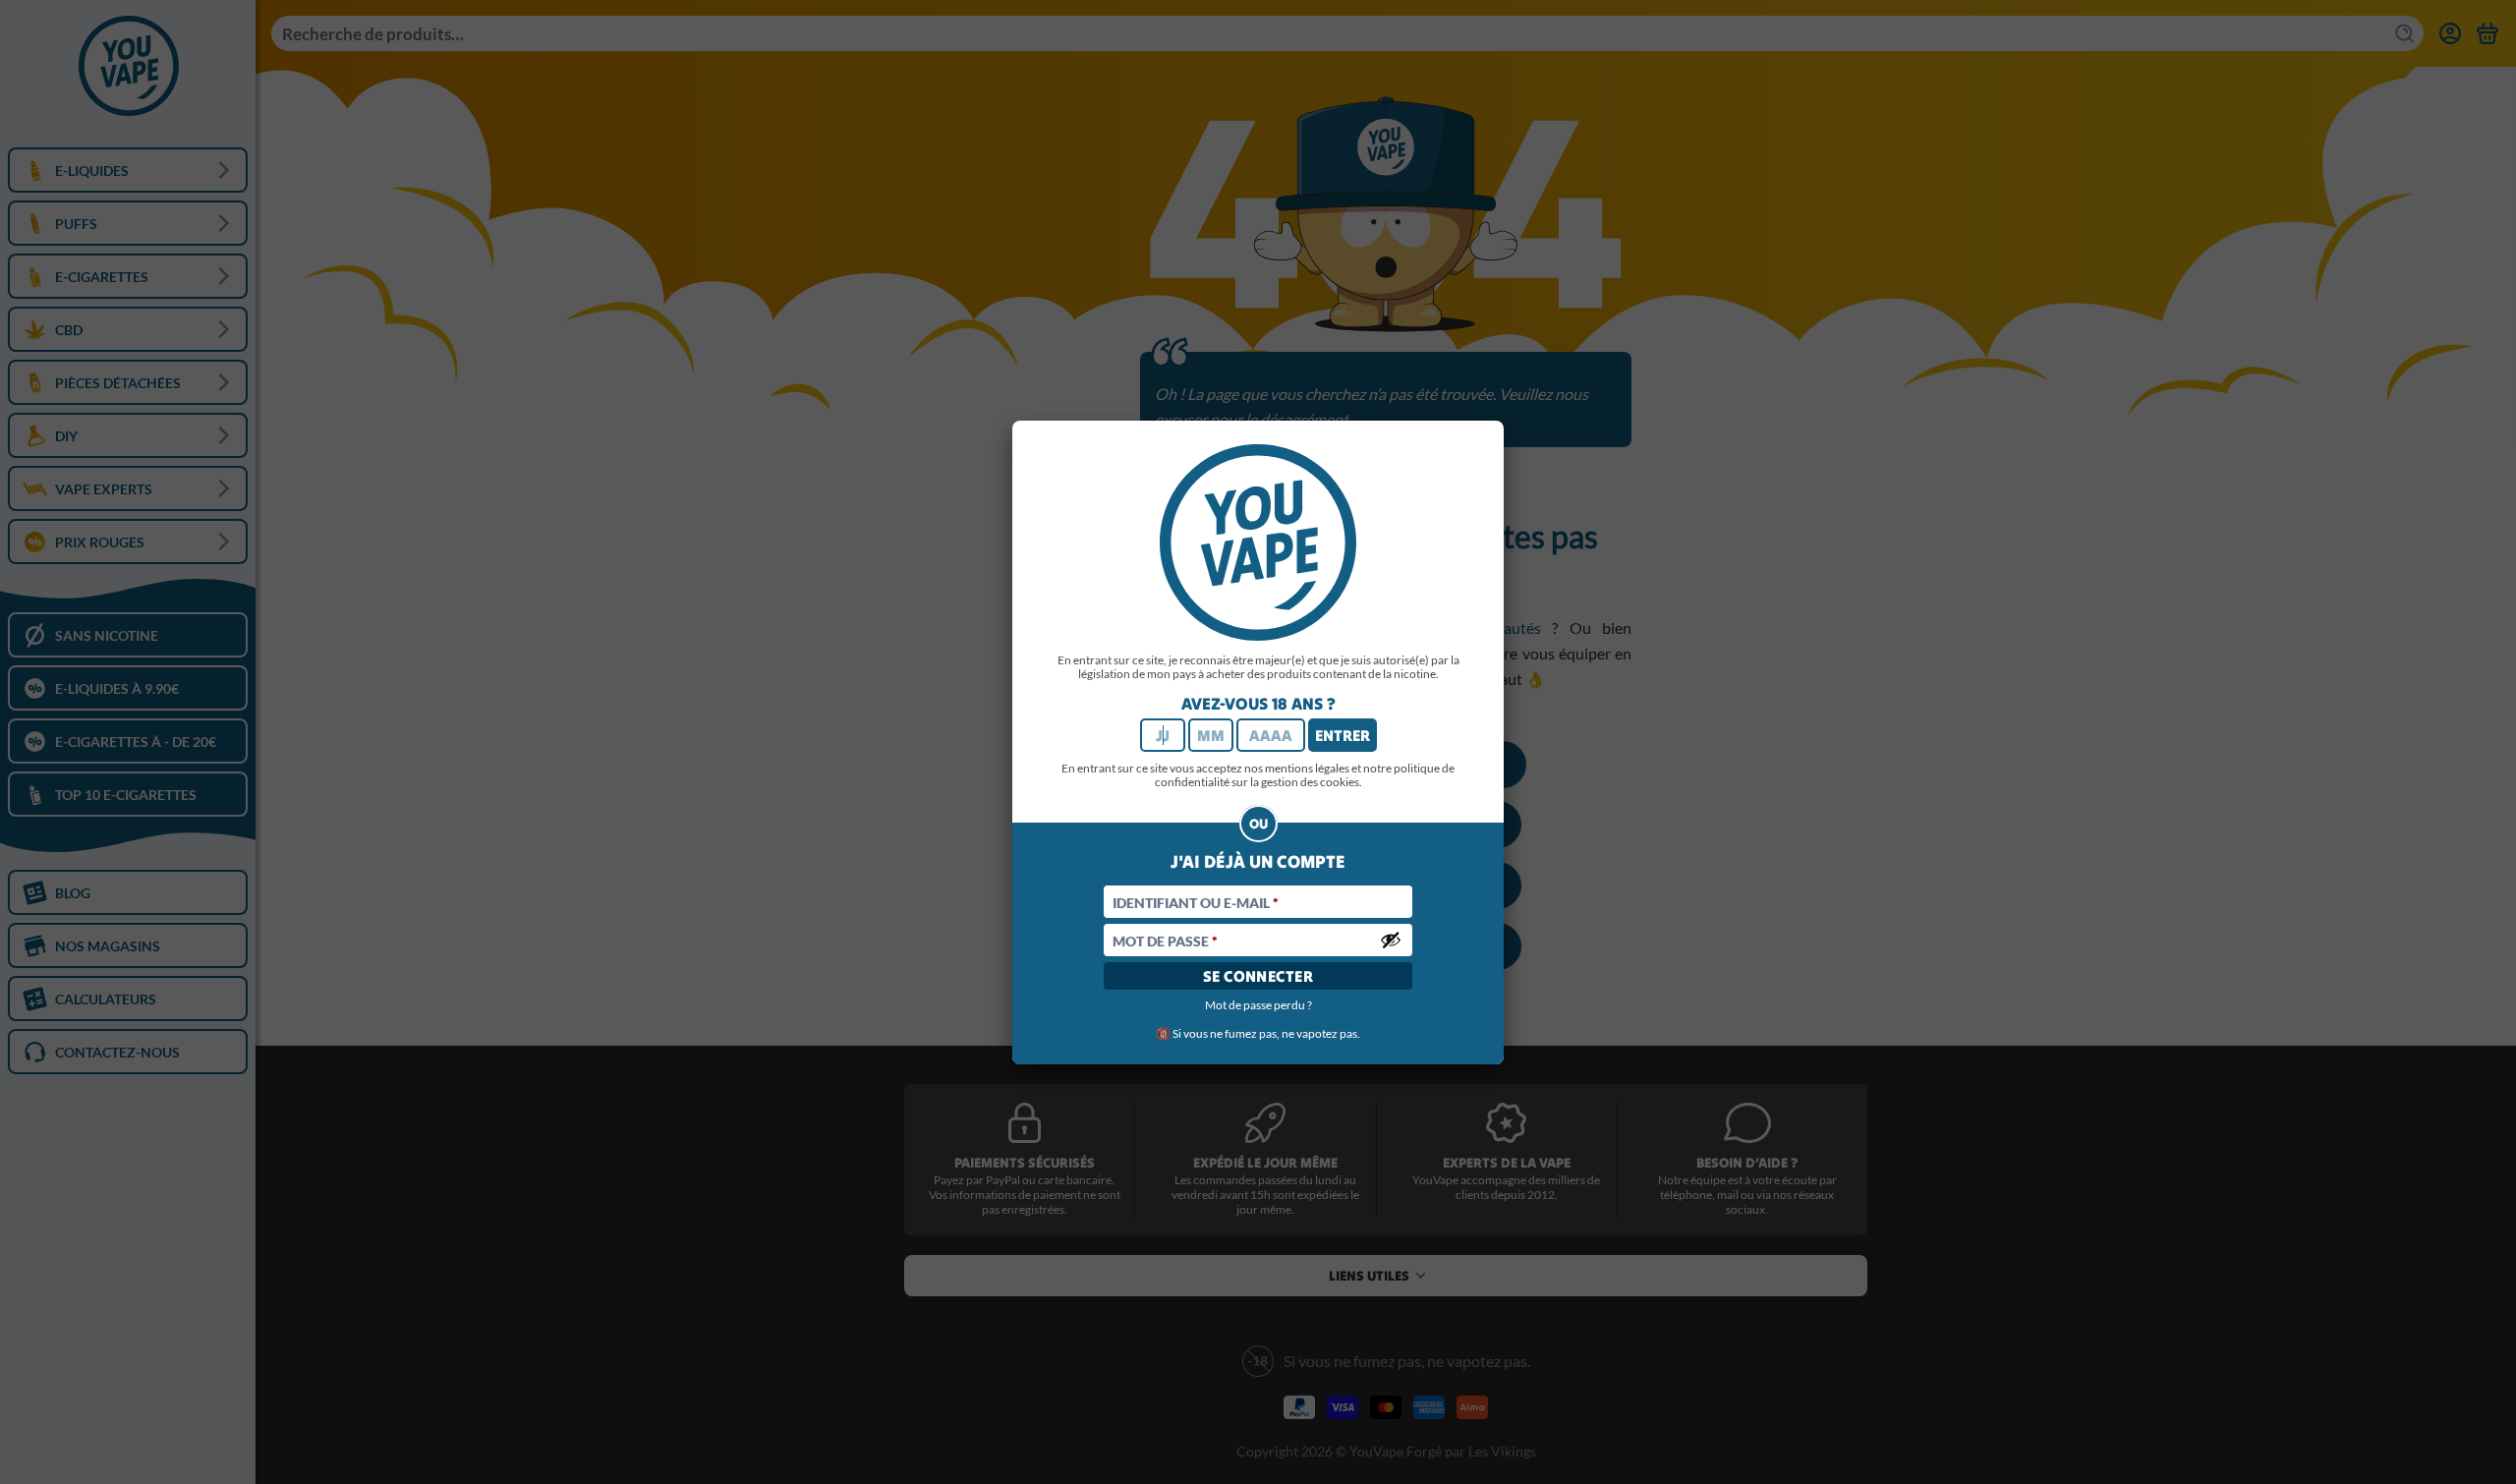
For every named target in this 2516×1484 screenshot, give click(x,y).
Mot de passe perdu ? (1258, 1005)
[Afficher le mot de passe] (1391, 940)
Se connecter (1258, 976)
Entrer (1343, 735)
